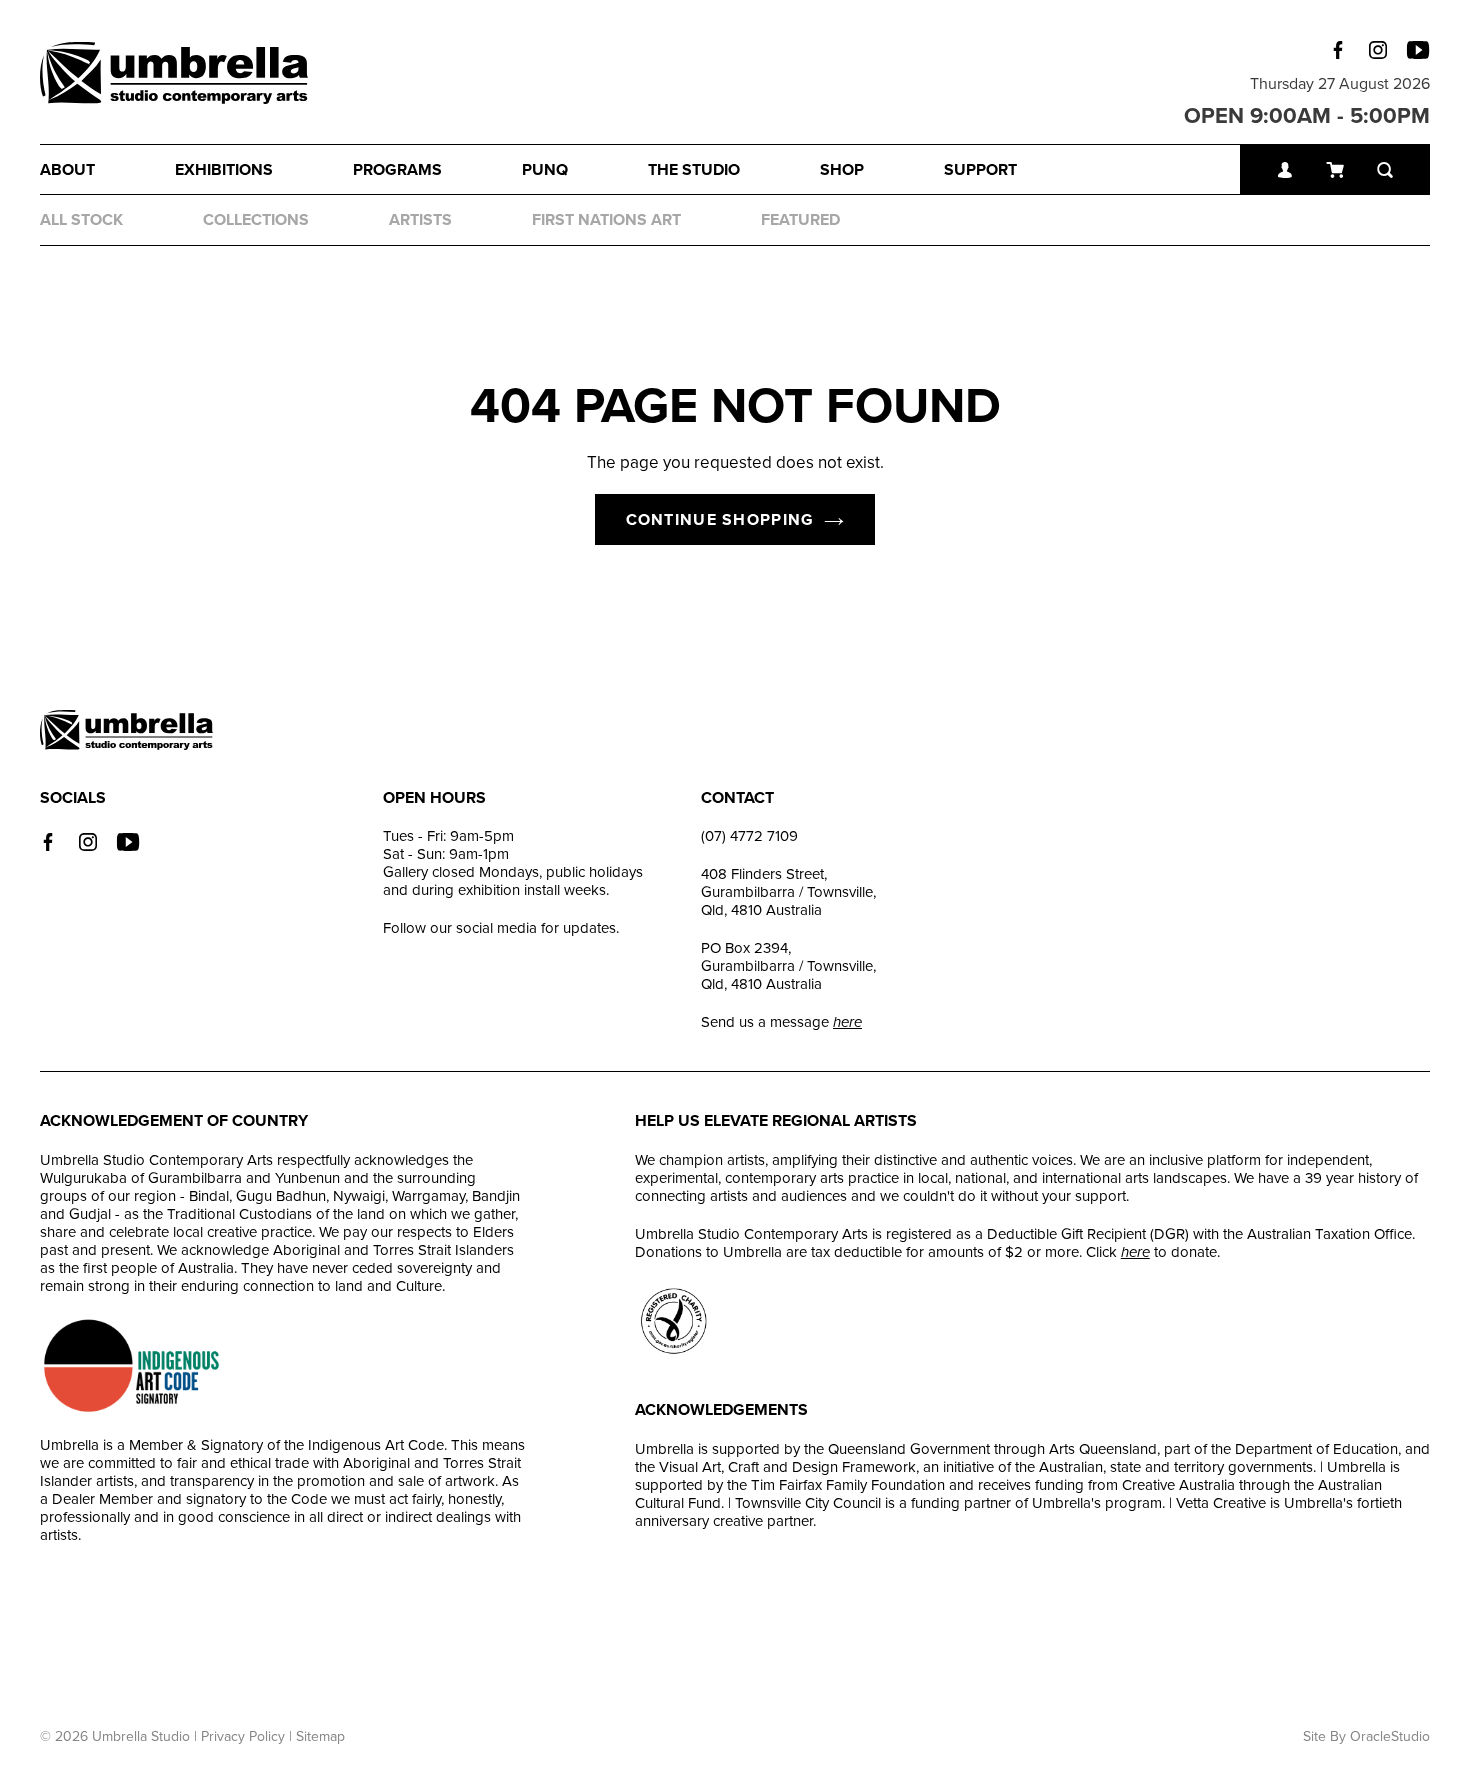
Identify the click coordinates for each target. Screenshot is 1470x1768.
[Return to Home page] (174, 75)
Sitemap (320, 1736)
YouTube (1418, 50)
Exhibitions (224, 170)
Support (980, 170)
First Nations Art (606, 220)
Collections (256, 220)
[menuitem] (107, 170)
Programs (397, 170)
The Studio (694, 170)
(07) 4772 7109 (749, 836)
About (67, 170)
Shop (842, 170)
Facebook (1338, 50)
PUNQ (545, 170)
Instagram (1378, 50)
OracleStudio (1390, 1736)
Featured (800, 220)
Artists (420, 220)
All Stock (81, 220)
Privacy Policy (243, 1736)
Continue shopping (720, 520)
